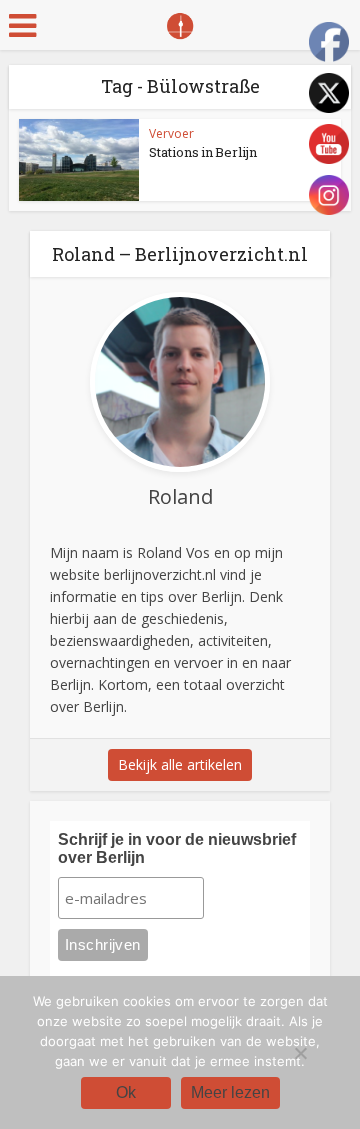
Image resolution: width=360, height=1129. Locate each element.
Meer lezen (230, 1092)
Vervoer (171, 133)
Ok (126, 1092)
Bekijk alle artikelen (180, 764)
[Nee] (300, 1053)
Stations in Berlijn (203, 152)
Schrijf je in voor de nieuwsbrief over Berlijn (177, 848)
